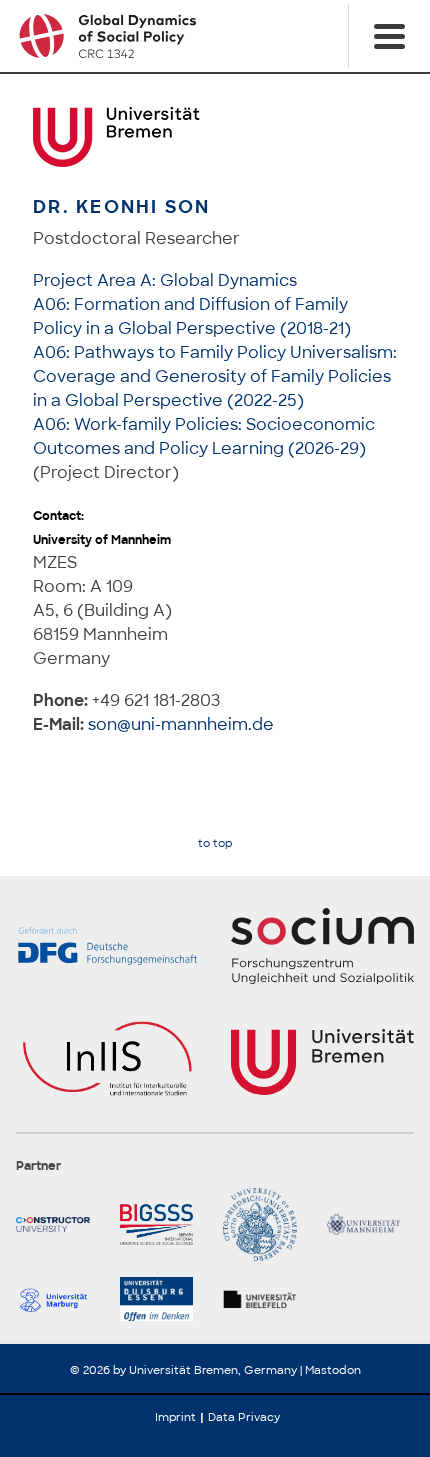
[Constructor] (60, 1225)
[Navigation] (389, 36)
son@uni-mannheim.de (181, 724)
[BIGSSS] (164, 1225)
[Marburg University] (60, 1299)
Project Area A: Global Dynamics (165, 280)
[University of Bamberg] (267, 1225)
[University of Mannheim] (371, 1225)
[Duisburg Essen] (164, 1299)
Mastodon (333, 1370)
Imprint (175, 1417)
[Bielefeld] (267, 1299)
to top (215, 843)
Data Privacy (244, 1417)
